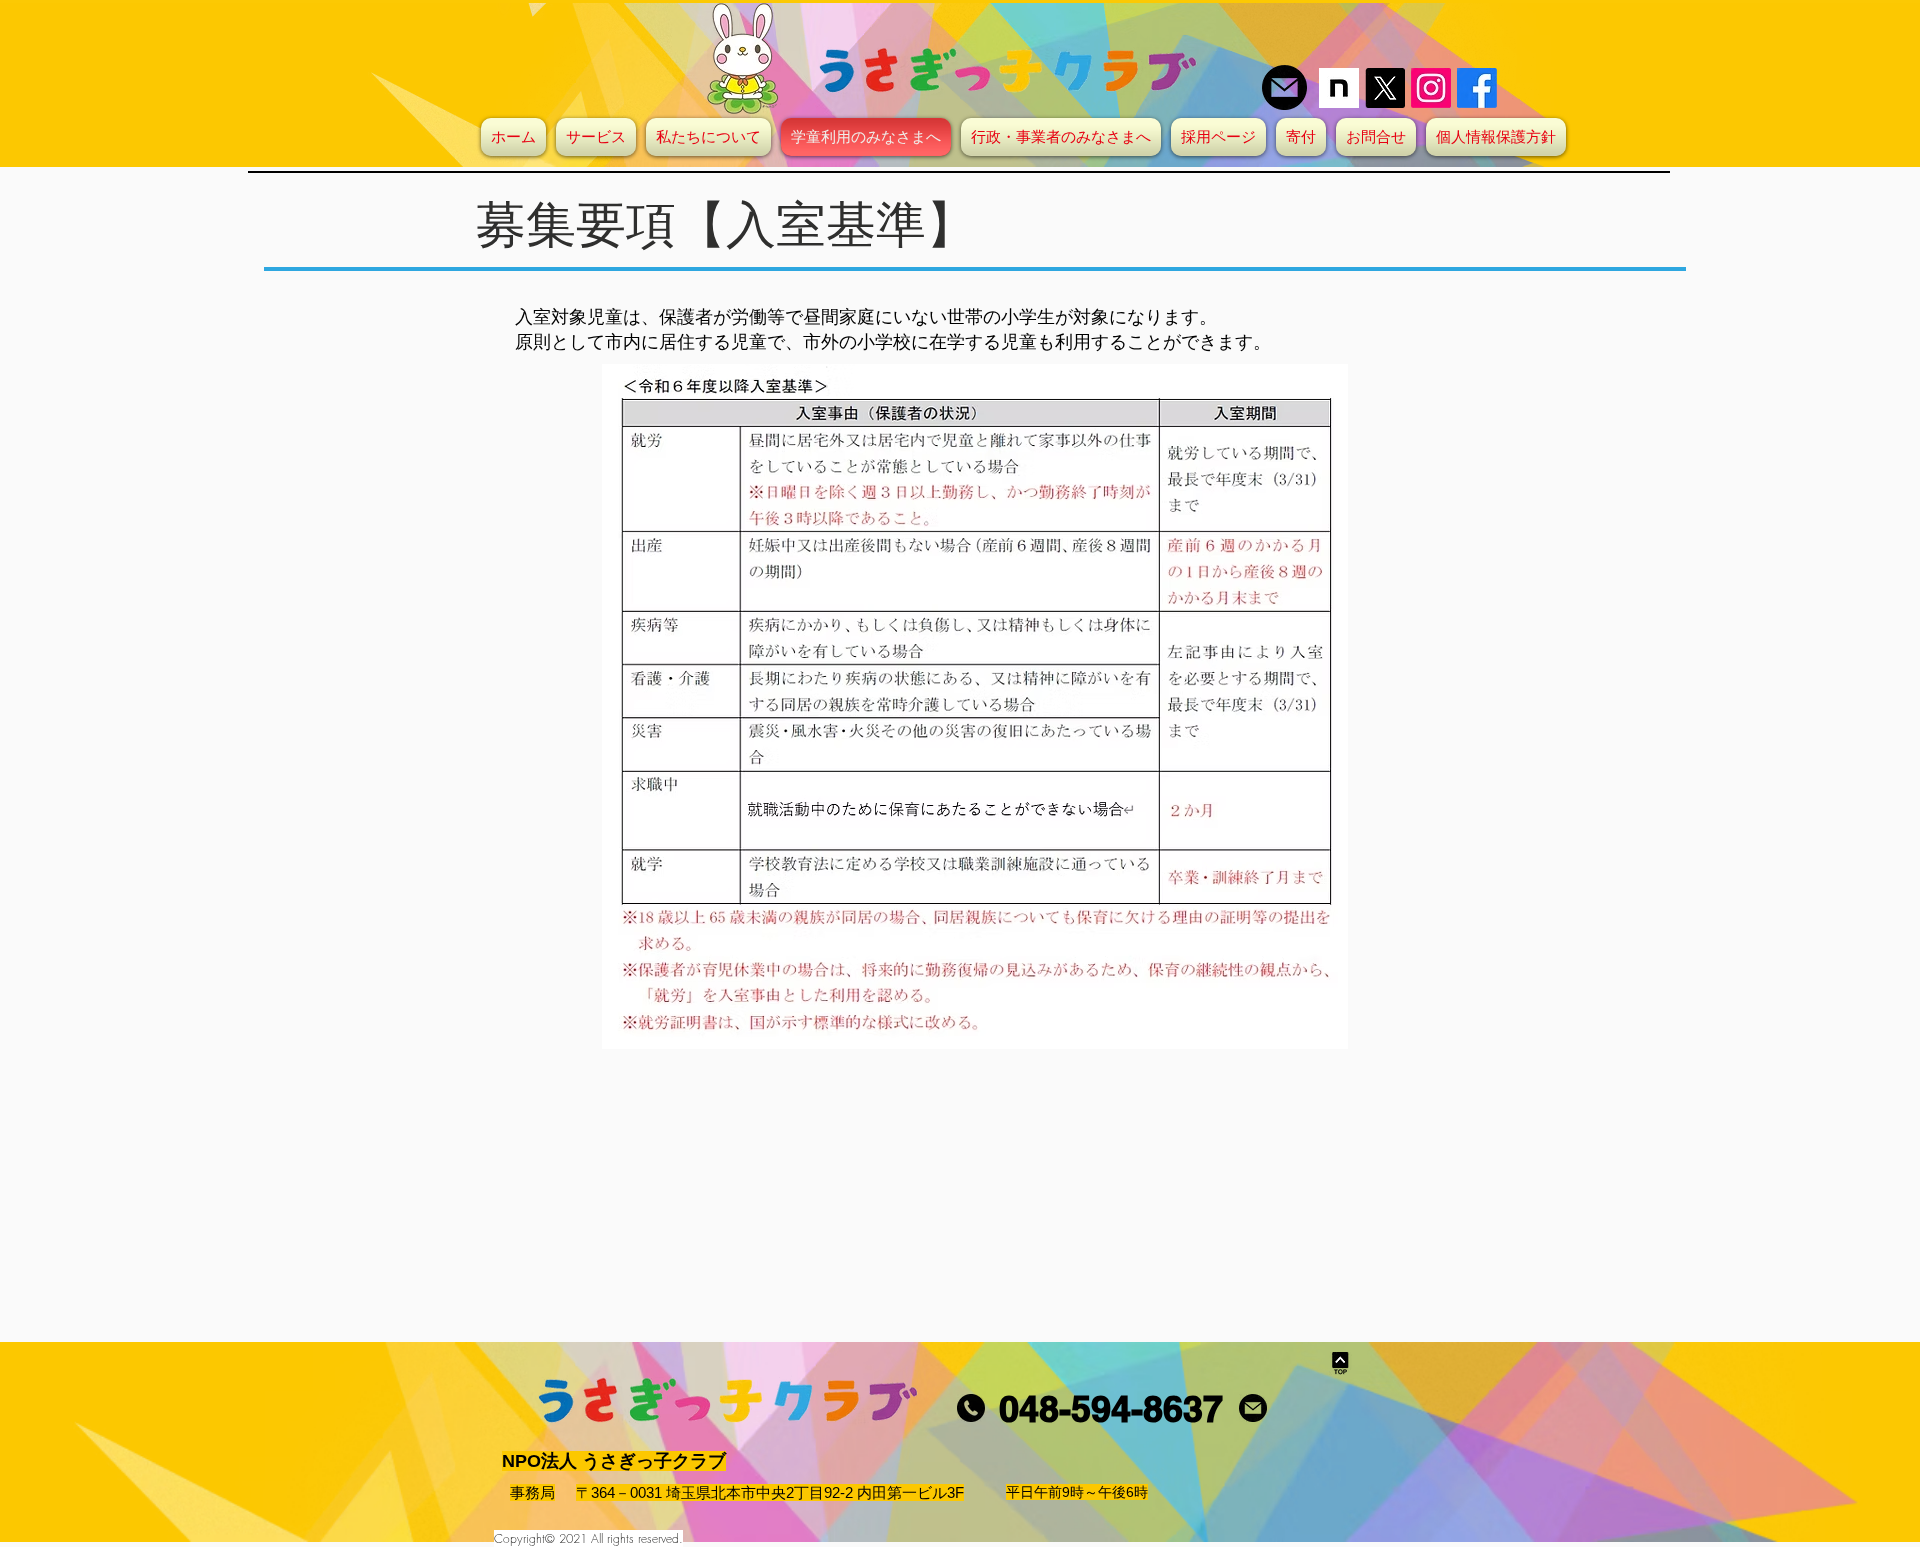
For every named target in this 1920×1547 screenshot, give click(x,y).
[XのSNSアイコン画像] (1385, 88)
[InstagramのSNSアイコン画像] (1431, 88)
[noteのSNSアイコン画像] (1339, 88)
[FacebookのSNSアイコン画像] (1477, 88)
